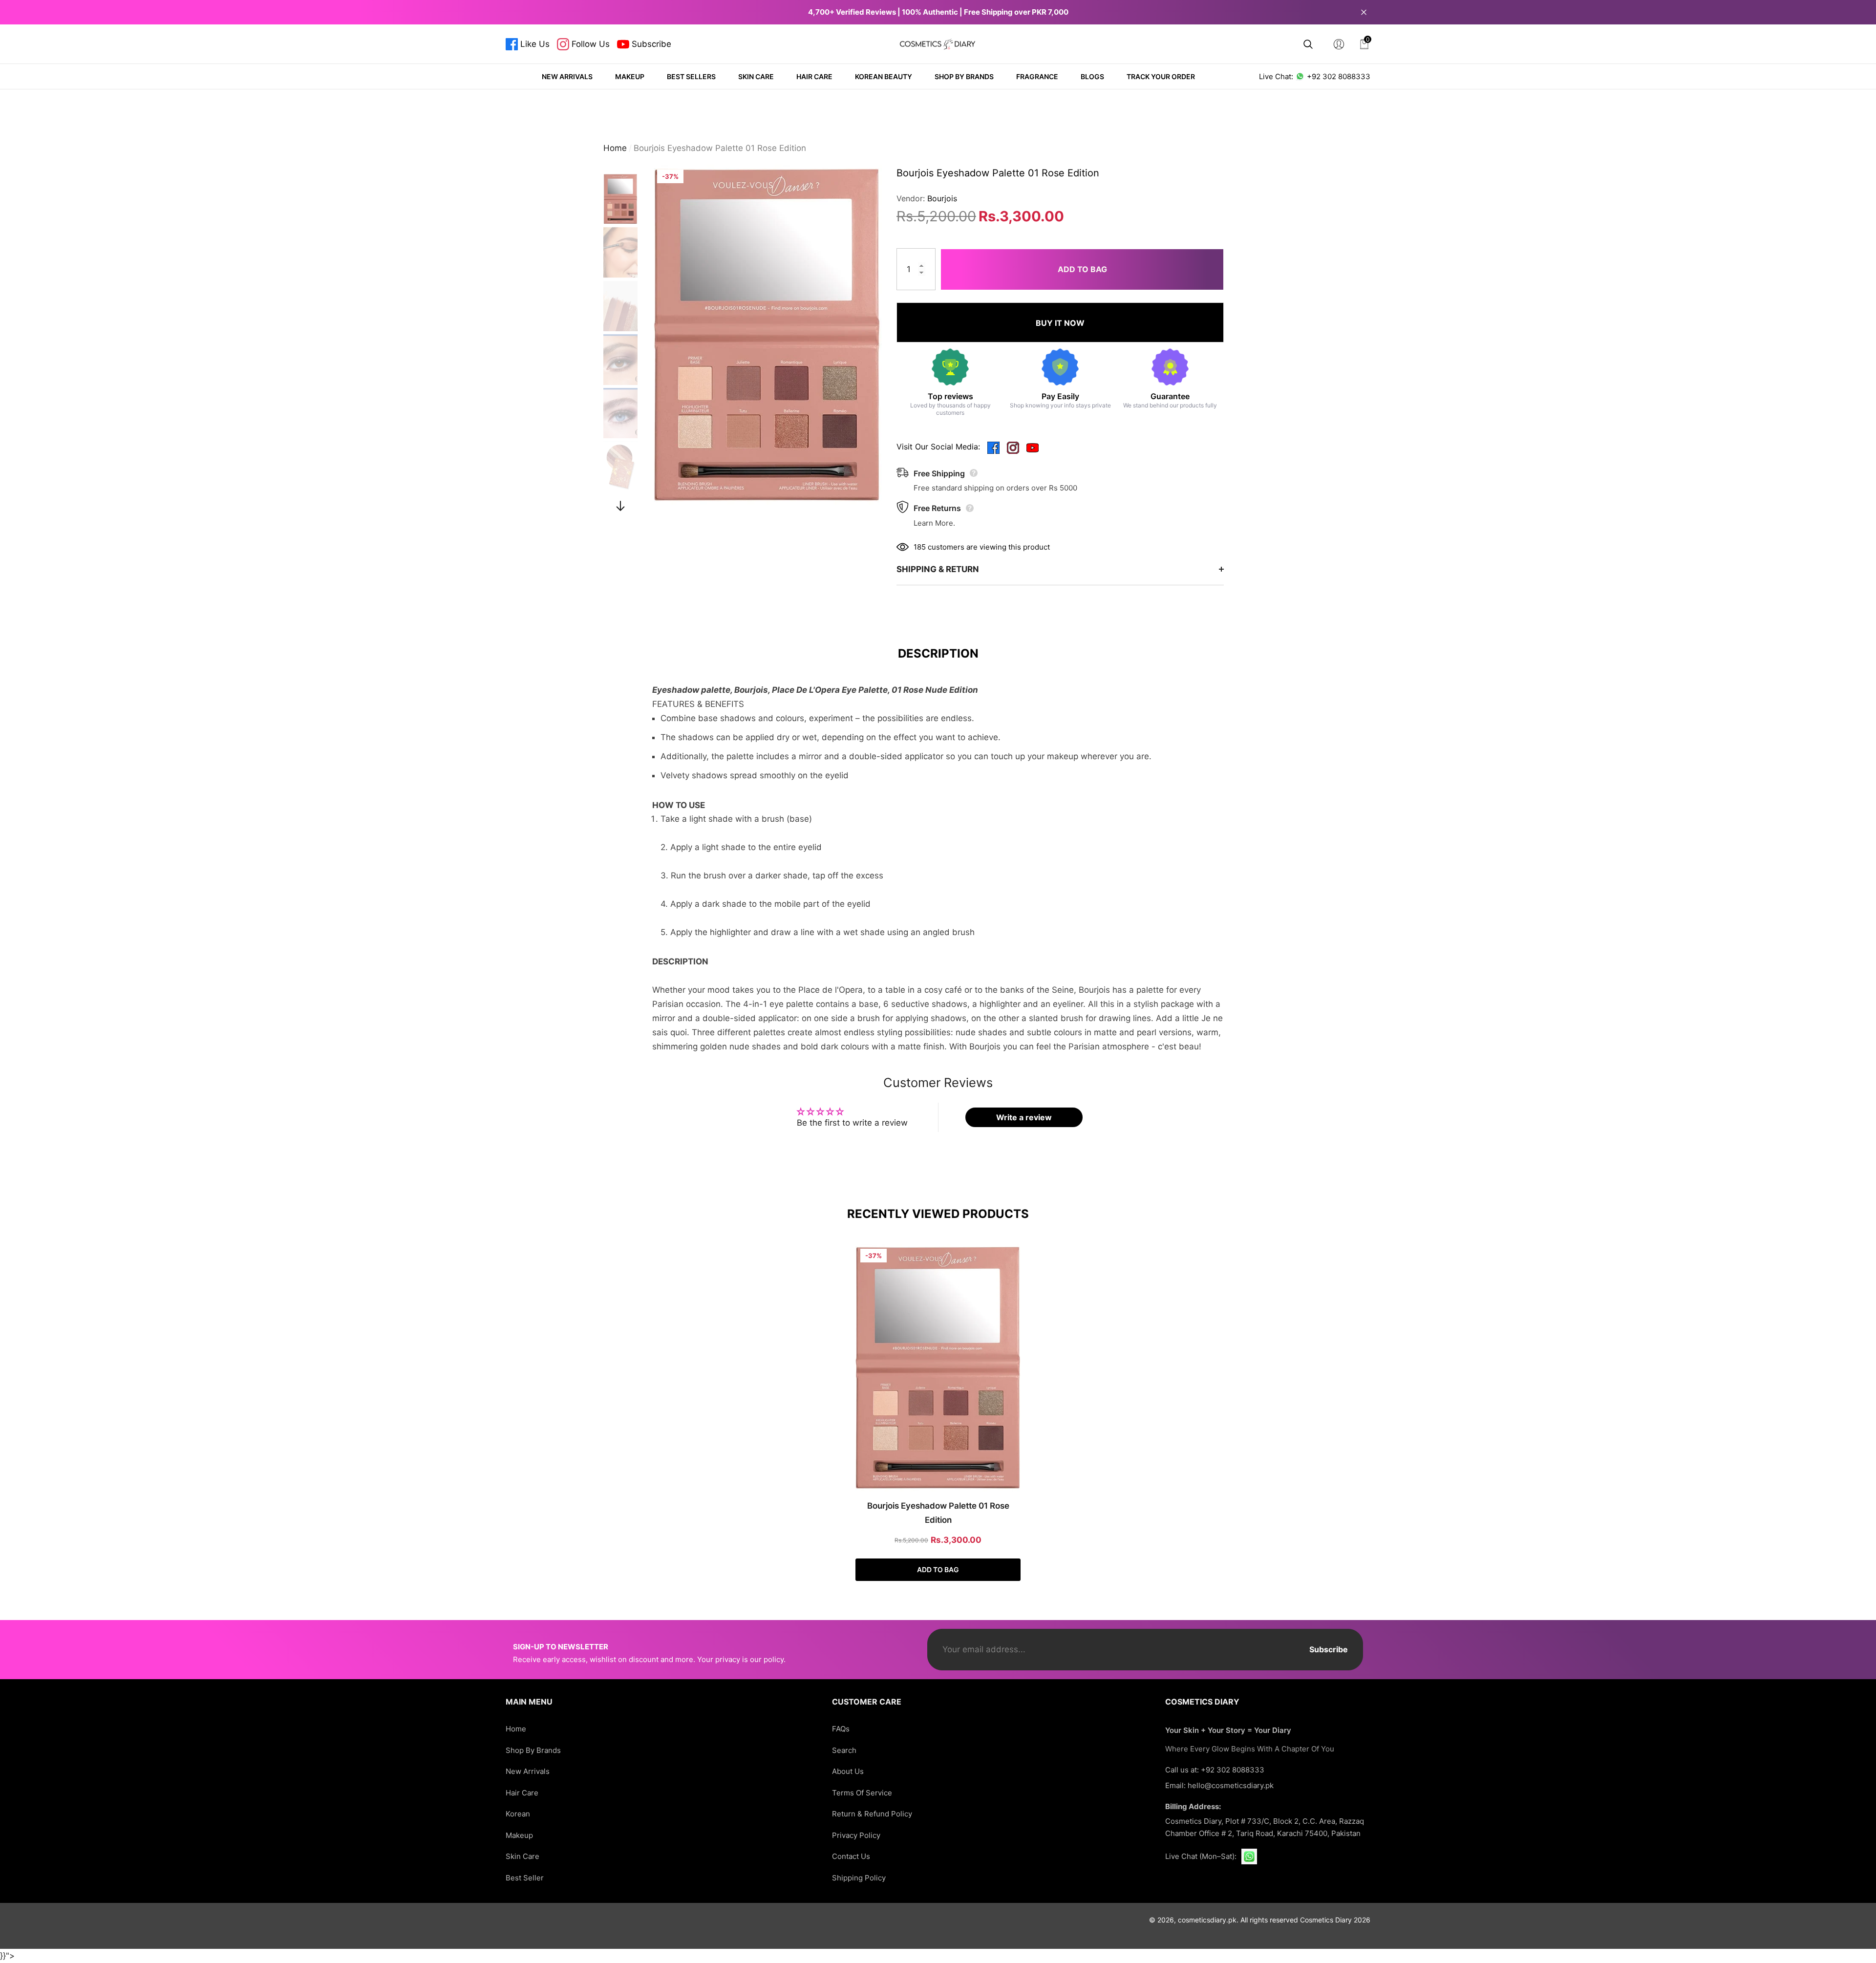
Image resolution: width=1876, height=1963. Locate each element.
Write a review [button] (1024, 1117)
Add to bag (1082, 269)
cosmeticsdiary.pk (1207, 1920)
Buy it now (1060, 323)
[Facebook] (993, 447)
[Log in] (1339, 44)
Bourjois (942, 198)
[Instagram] (1013, 447)
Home (615, 148)
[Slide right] (621, 506)
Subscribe (1329, 1649)
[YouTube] (1033, 447)
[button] (1308, 44)
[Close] (1364, 12)
